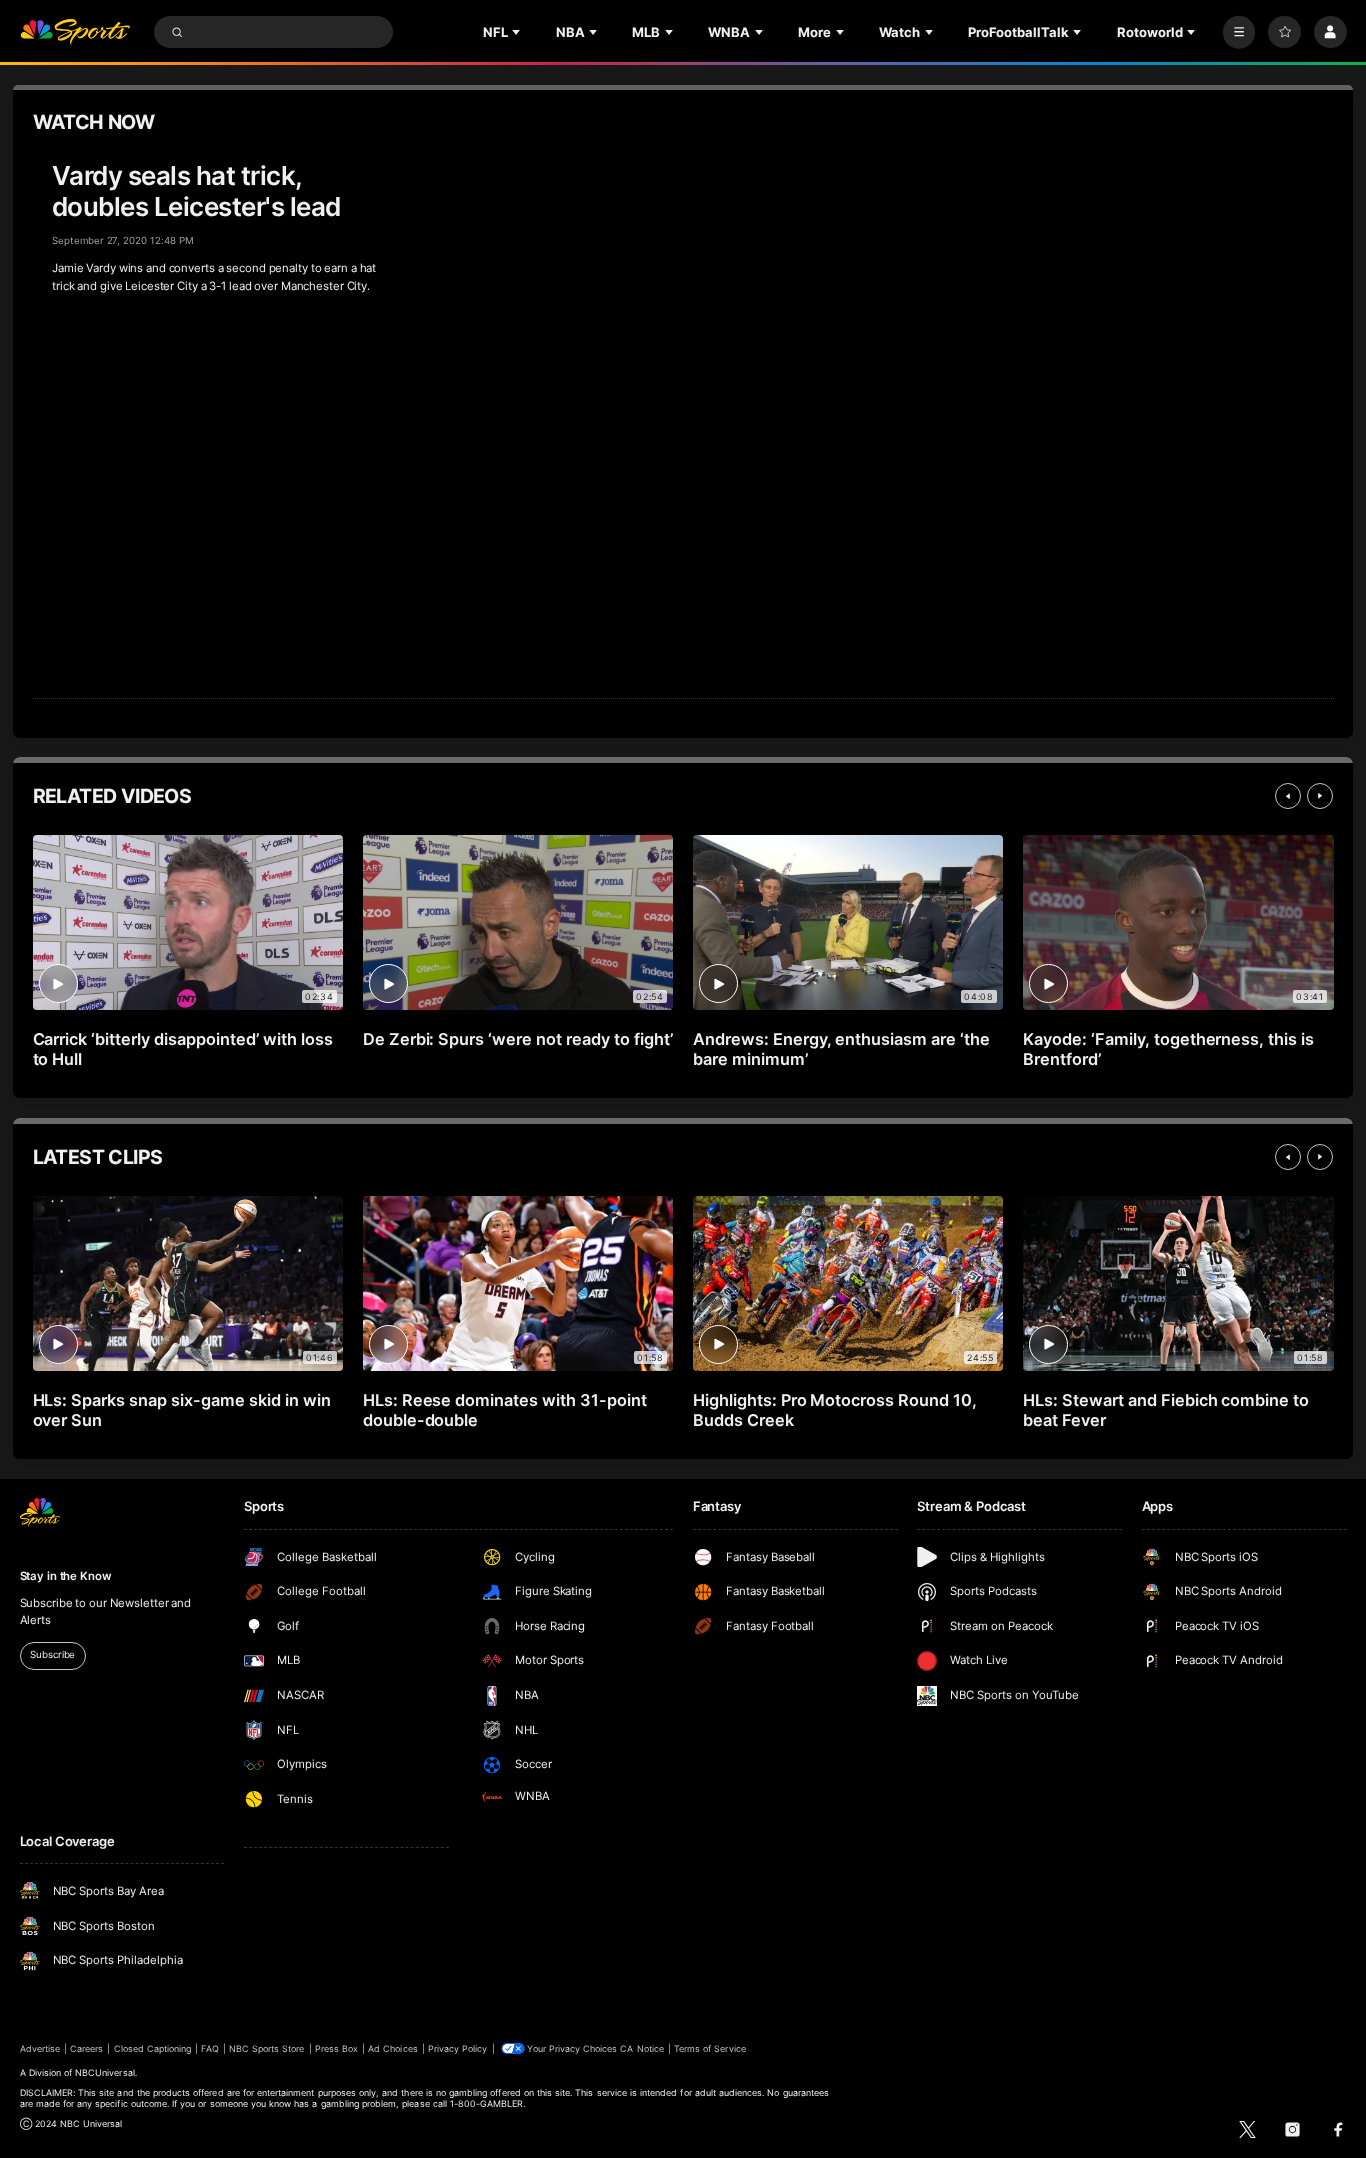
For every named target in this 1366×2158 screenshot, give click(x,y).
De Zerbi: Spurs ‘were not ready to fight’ (518, 1039)
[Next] (1320, 796)
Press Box (336, 2048)
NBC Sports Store (267, 2048)
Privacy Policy (458, 2048)
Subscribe (52, 1654)
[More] (1239, 32)
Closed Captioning (153, 2048)
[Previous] (1288, 796)
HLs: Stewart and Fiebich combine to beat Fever (1166, 1410)
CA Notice (641, 2048)
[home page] (75, 32)
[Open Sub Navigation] (518, 32)
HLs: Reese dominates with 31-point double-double (505, 1410)
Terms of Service (710, 2048)
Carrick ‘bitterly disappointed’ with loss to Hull (183, 1049)
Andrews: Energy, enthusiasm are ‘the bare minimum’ (841, 1049)
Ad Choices (392, 2048)
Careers (86, 2048)
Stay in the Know (66, 1576)
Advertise (40, 2048)
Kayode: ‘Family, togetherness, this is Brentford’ (1168, 1049)
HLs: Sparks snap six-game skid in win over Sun (182, 1410)
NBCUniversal (105, 2072)
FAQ (209, 2048)
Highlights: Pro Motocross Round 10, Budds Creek (835, 1410)
